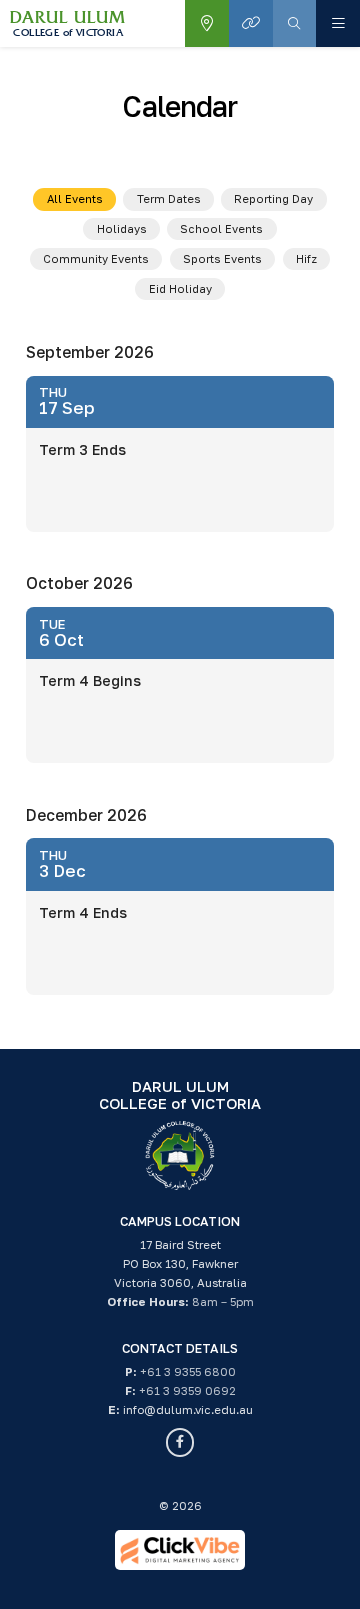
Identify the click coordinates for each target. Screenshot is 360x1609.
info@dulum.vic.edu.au (188, 1410)
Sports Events (222, 258)
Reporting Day (273, 198)
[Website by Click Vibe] (180, 1550)
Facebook (180, 1442)
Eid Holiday (180, 288)
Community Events (96, 258)
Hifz (306, 258)
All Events (75, 198)
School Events (221, 228)
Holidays (122, 228)
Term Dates (169, 198)
